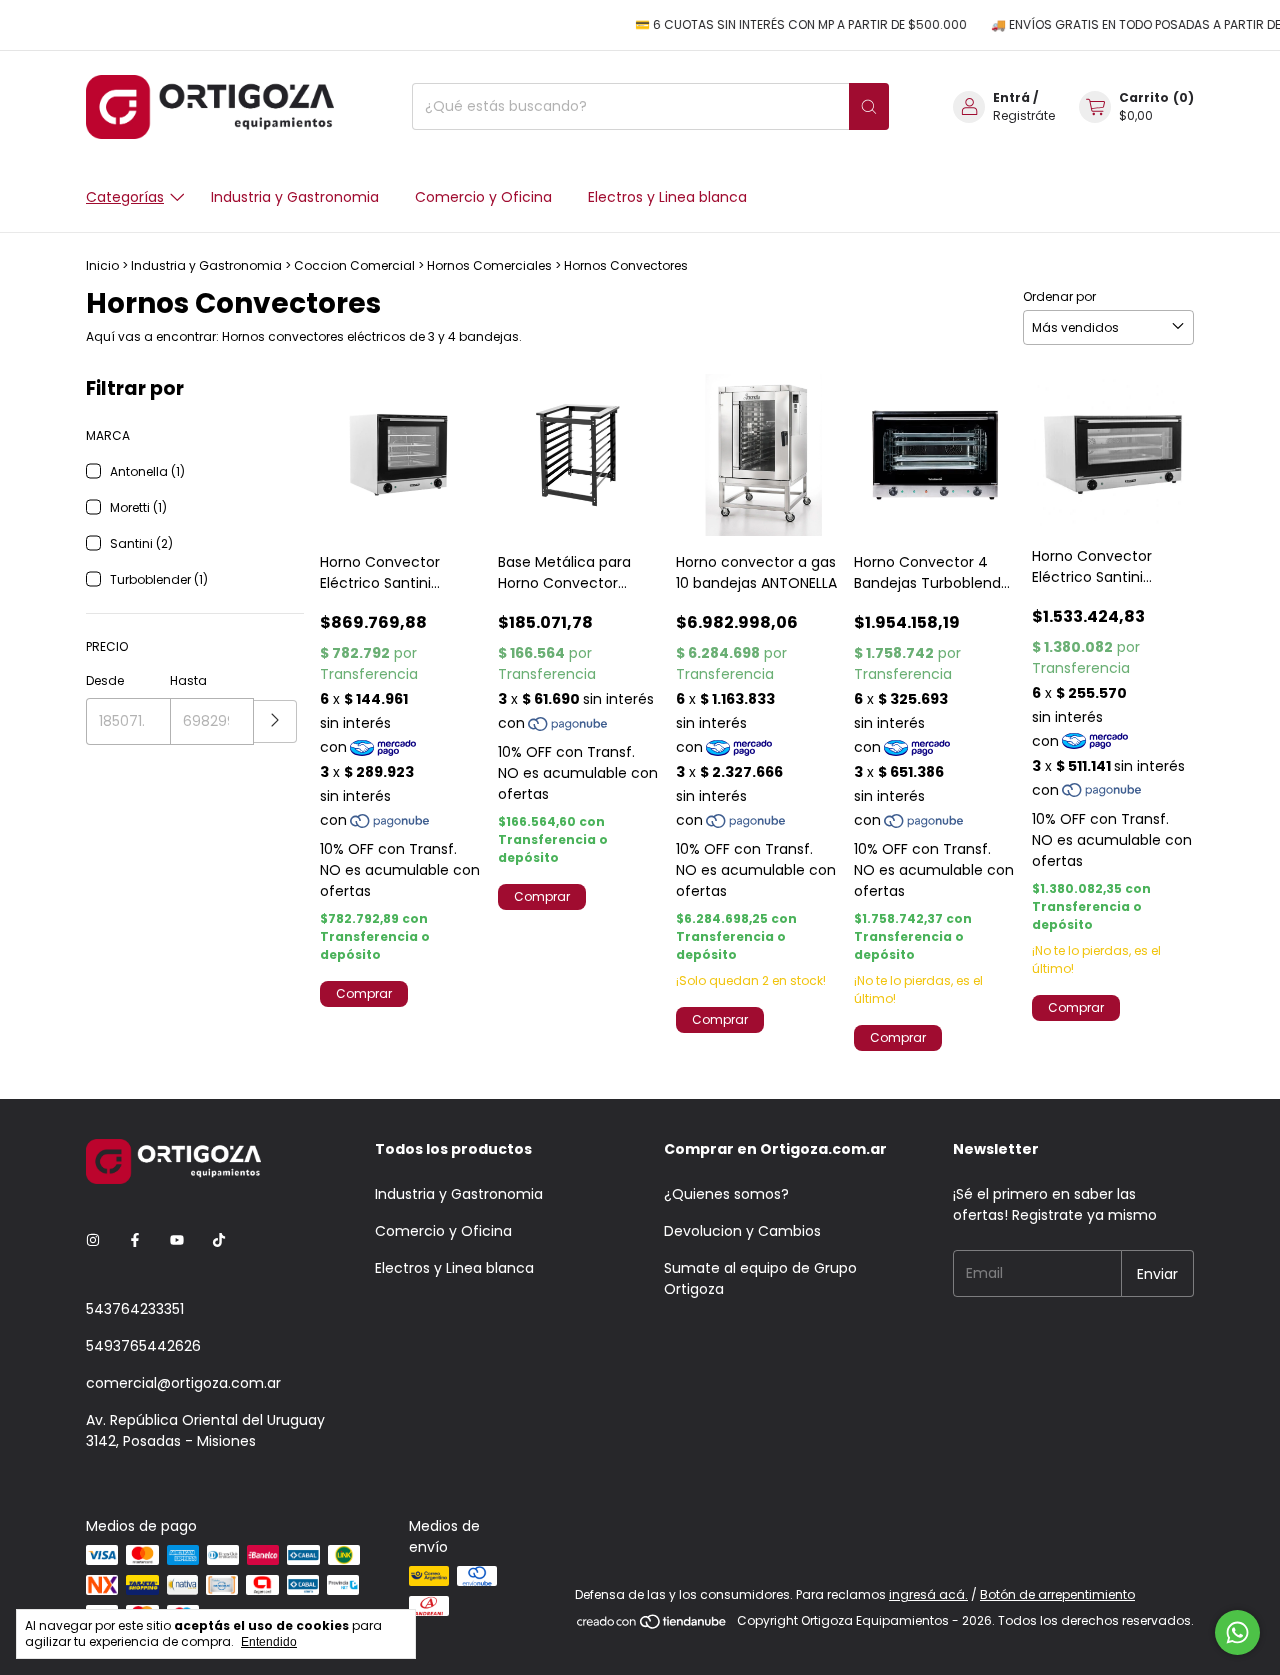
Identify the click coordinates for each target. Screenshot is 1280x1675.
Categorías (125, 197)
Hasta (188, 680)
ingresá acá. (928, 1594)
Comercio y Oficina (483, 197)
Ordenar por (1059, 296)
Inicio (102, 265)
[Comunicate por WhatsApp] (1237, 1632)
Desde (105, 680)
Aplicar (275, 721)
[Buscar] (869, 106)
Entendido (269, 1642)
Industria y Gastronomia (295, 197)
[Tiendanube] (652, 1625)
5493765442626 (143, 1346)
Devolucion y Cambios (742, 1231)
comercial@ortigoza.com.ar (183, 1383)
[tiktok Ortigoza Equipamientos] (219, 1240)
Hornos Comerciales (489, 265)
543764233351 (135, 1309)
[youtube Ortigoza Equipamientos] (177, 1240)
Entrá (1011, 97)
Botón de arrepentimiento (1057, 1594)
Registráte (1024, 115)
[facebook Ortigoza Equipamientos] (135, 1240)
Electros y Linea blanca (667, 197)
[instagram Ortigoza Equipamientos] (93, 1240)
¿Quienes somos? (726, 1194)
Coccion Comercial (354, 265)
